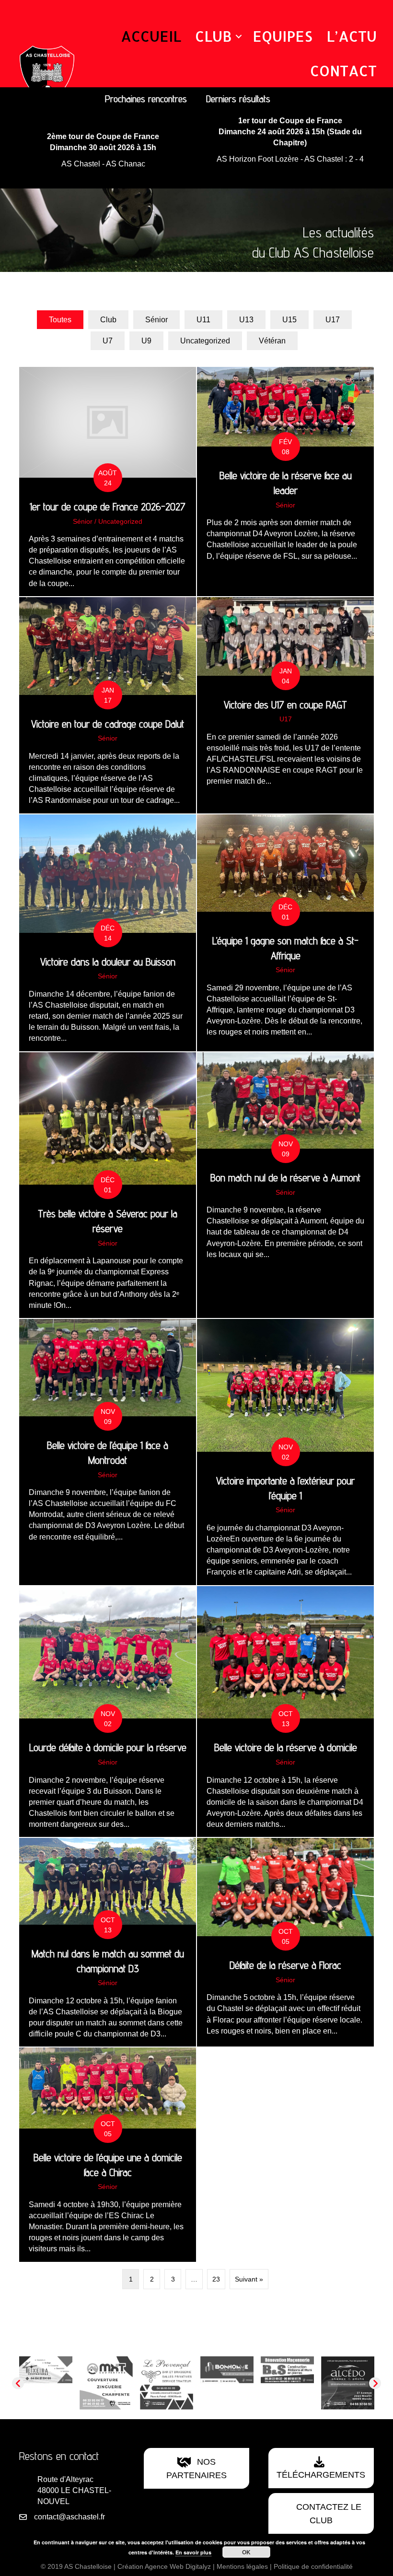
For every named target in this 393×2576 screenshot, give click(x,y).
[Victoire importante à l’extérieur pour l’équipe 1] (285, 1452)
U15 (289, 320)
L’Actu (352, 36)
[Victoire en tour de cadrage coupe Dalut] (108, 705)
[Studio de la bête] (236, 2382)
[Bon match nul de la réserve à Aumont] (285, 1185)
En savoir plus (193, 2552)
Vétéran (272, 341)
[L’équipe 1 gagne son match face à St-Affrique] (285, 933)
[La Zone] (175, 2382)
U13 (246, 320)
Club (214, 36)
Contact (343, 71)
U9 (146, 341)
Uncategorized (205, 341)
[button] (239, 36)
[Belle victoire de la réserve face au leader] (285, 482)
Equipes (283, 36)
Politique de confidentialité (313, 2566)
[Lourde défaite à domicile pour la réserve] (108, 1712)
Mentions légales (242, 2566)
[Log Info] (296, 2382)
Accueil (151, 36)
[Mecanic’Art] (54, 2382)
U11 (203, 320)
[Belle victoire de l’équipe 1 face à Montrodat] (108, 1452)
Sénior (156, 320)
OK (246, 2552)
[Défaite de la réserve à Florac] (285, 1942)
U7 (108, 341)
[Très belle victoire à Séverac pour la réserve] (108, 1185)
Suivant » (249, 2279)
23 (216, 2279)
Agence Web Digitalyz (178, 2566)
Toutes (60, 320)
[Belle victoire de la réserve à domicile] (285, 1712)
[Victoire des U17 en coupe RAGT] (285, 705)
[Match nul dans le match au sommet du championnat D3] (108, 1942)
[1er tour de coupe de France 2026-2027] (108, 482)
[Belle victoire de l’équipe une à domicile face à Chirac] (108, 2154)
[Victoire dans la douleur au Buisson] (108, 933)
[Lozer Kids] (115, 2382)
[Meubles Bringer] (356, 2372)
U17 (333, 320)
